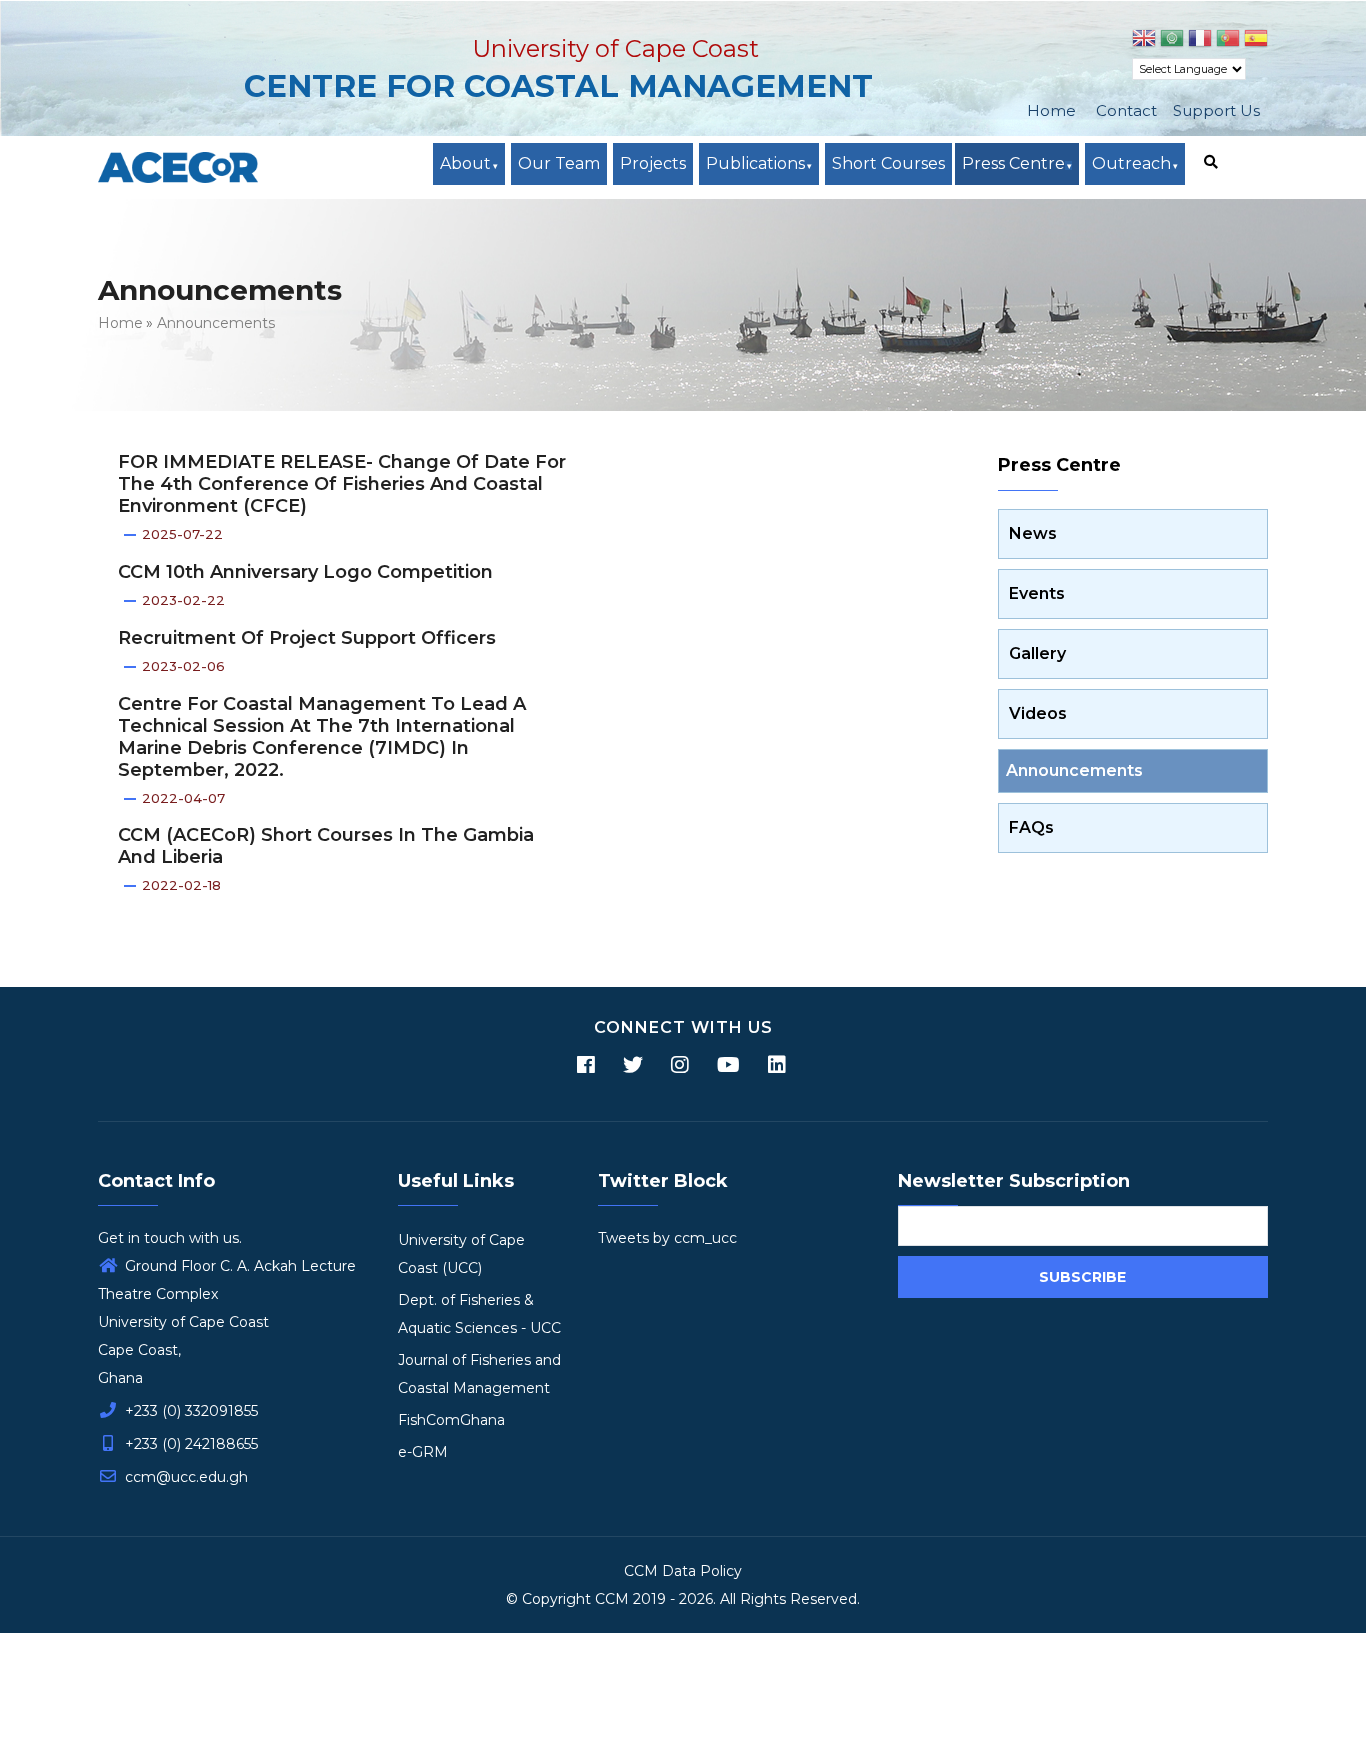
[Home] (178, 167)
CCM (612, 1599)
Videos (1038, 713)
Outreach (1131, 163)
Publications (755, 163)
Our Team (559, 163)
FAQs (1031, 827)
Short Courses (888, 163)
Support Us (1216, 110)
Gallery (1037, 653)
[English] (1144, 41)
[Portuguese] (1228, 41)
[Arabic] (1172, 41)
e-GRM (423, 1452)
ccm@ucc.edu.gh (184, 1477)
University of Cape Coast (615, 48)
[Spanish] (1256, 41)
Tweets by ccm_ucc (667, 1238)
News (1033, 533)
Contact (1126, 110)
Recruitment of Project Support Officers (307, 638)
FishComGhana (451, 1420)
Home (1051, 110)
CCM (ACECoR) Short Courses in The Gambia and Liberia (326, 846)
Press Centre (1013, 163)
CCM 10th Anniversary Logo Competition (305, 572)
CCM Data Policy (683, 1571)
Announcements (216, 323)
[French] (1200, 41)
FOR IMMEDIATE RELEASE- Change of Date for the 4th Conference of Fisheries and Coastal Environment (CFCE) (342, 484)
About (465, 163)
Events (1037, 593)
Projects (653, 163)
